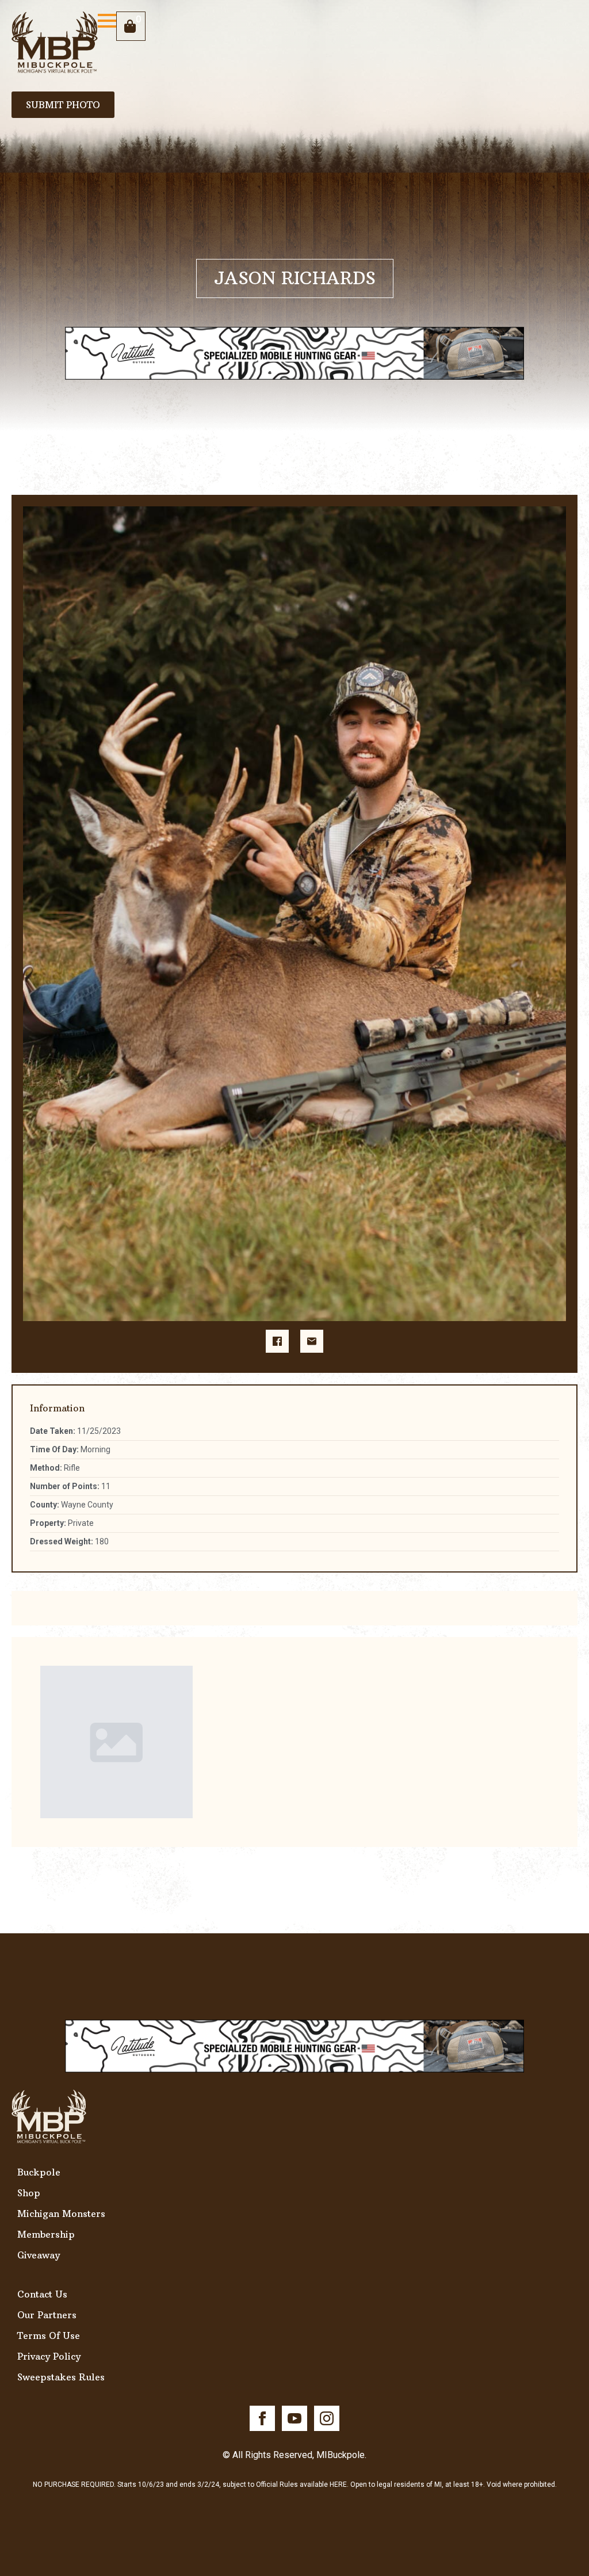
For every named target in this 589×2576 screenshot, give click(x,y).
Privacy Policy (49, 2356)
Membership (46, 2234)
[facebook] (262, 2418)
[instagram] (327, 2418)
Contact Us (42, 2294)
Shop (29, 2193)
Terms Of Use (49, 2335)
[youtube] (294, 2418)
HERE (338, 2485)
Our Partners (47, 2315)
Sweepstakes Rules (61, 2377)
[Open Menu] (107, 21)
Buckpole (39, 2172)
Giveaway (39, 2255)
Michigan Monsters (61, 2214)
